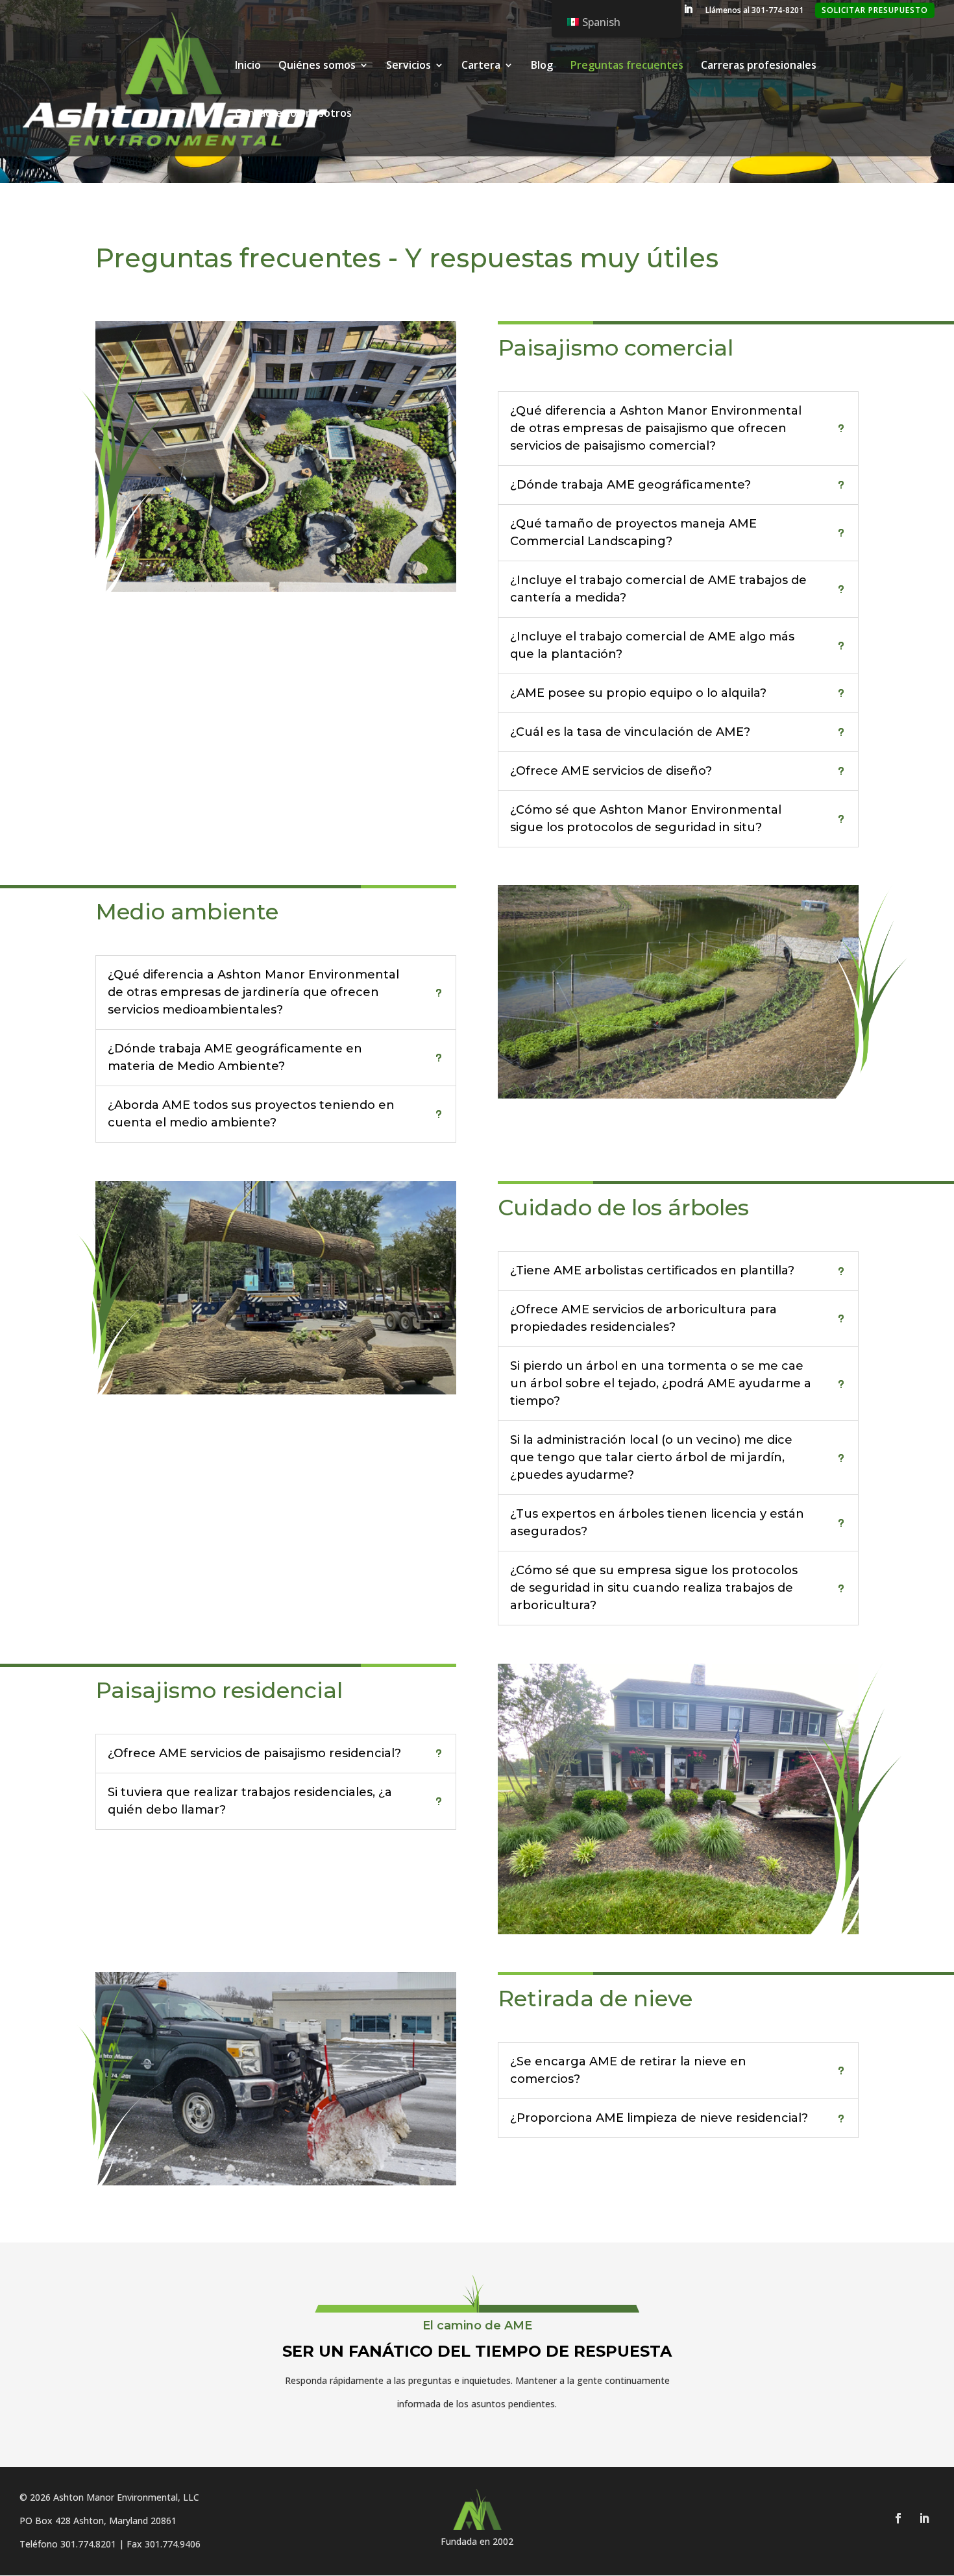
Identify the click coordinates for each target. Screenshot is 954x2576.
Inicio (248, 66)
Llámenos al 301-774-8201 (754, 11)
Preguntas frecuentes (627, 66)
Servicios (409, 66)
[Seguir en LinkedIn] (924, 2518)
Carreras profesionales (759, 66)
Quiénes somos (317, 66)
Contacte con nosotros (293, 114)
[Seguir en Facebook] (898, 2518)
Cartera (481, 66)
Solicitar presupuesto (875, 10)
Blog (542, 66)
